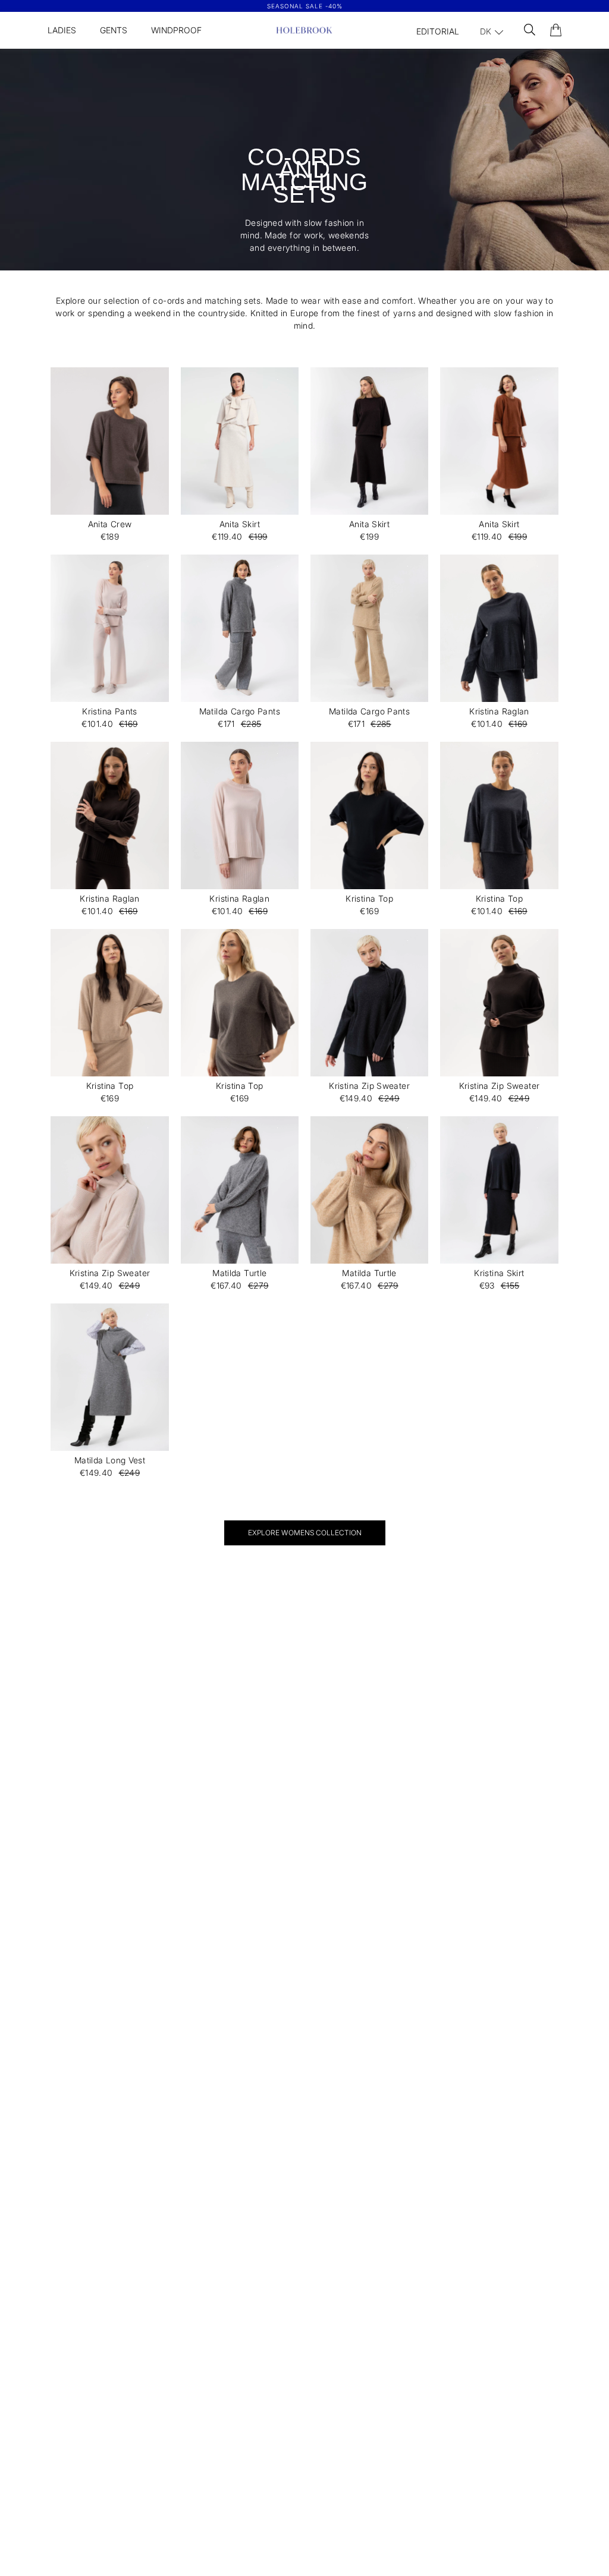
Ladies (62, 30)
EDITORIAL (438, 31)
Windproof (176, 30)
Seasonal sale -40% (305, 6)
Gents (114, 30)
